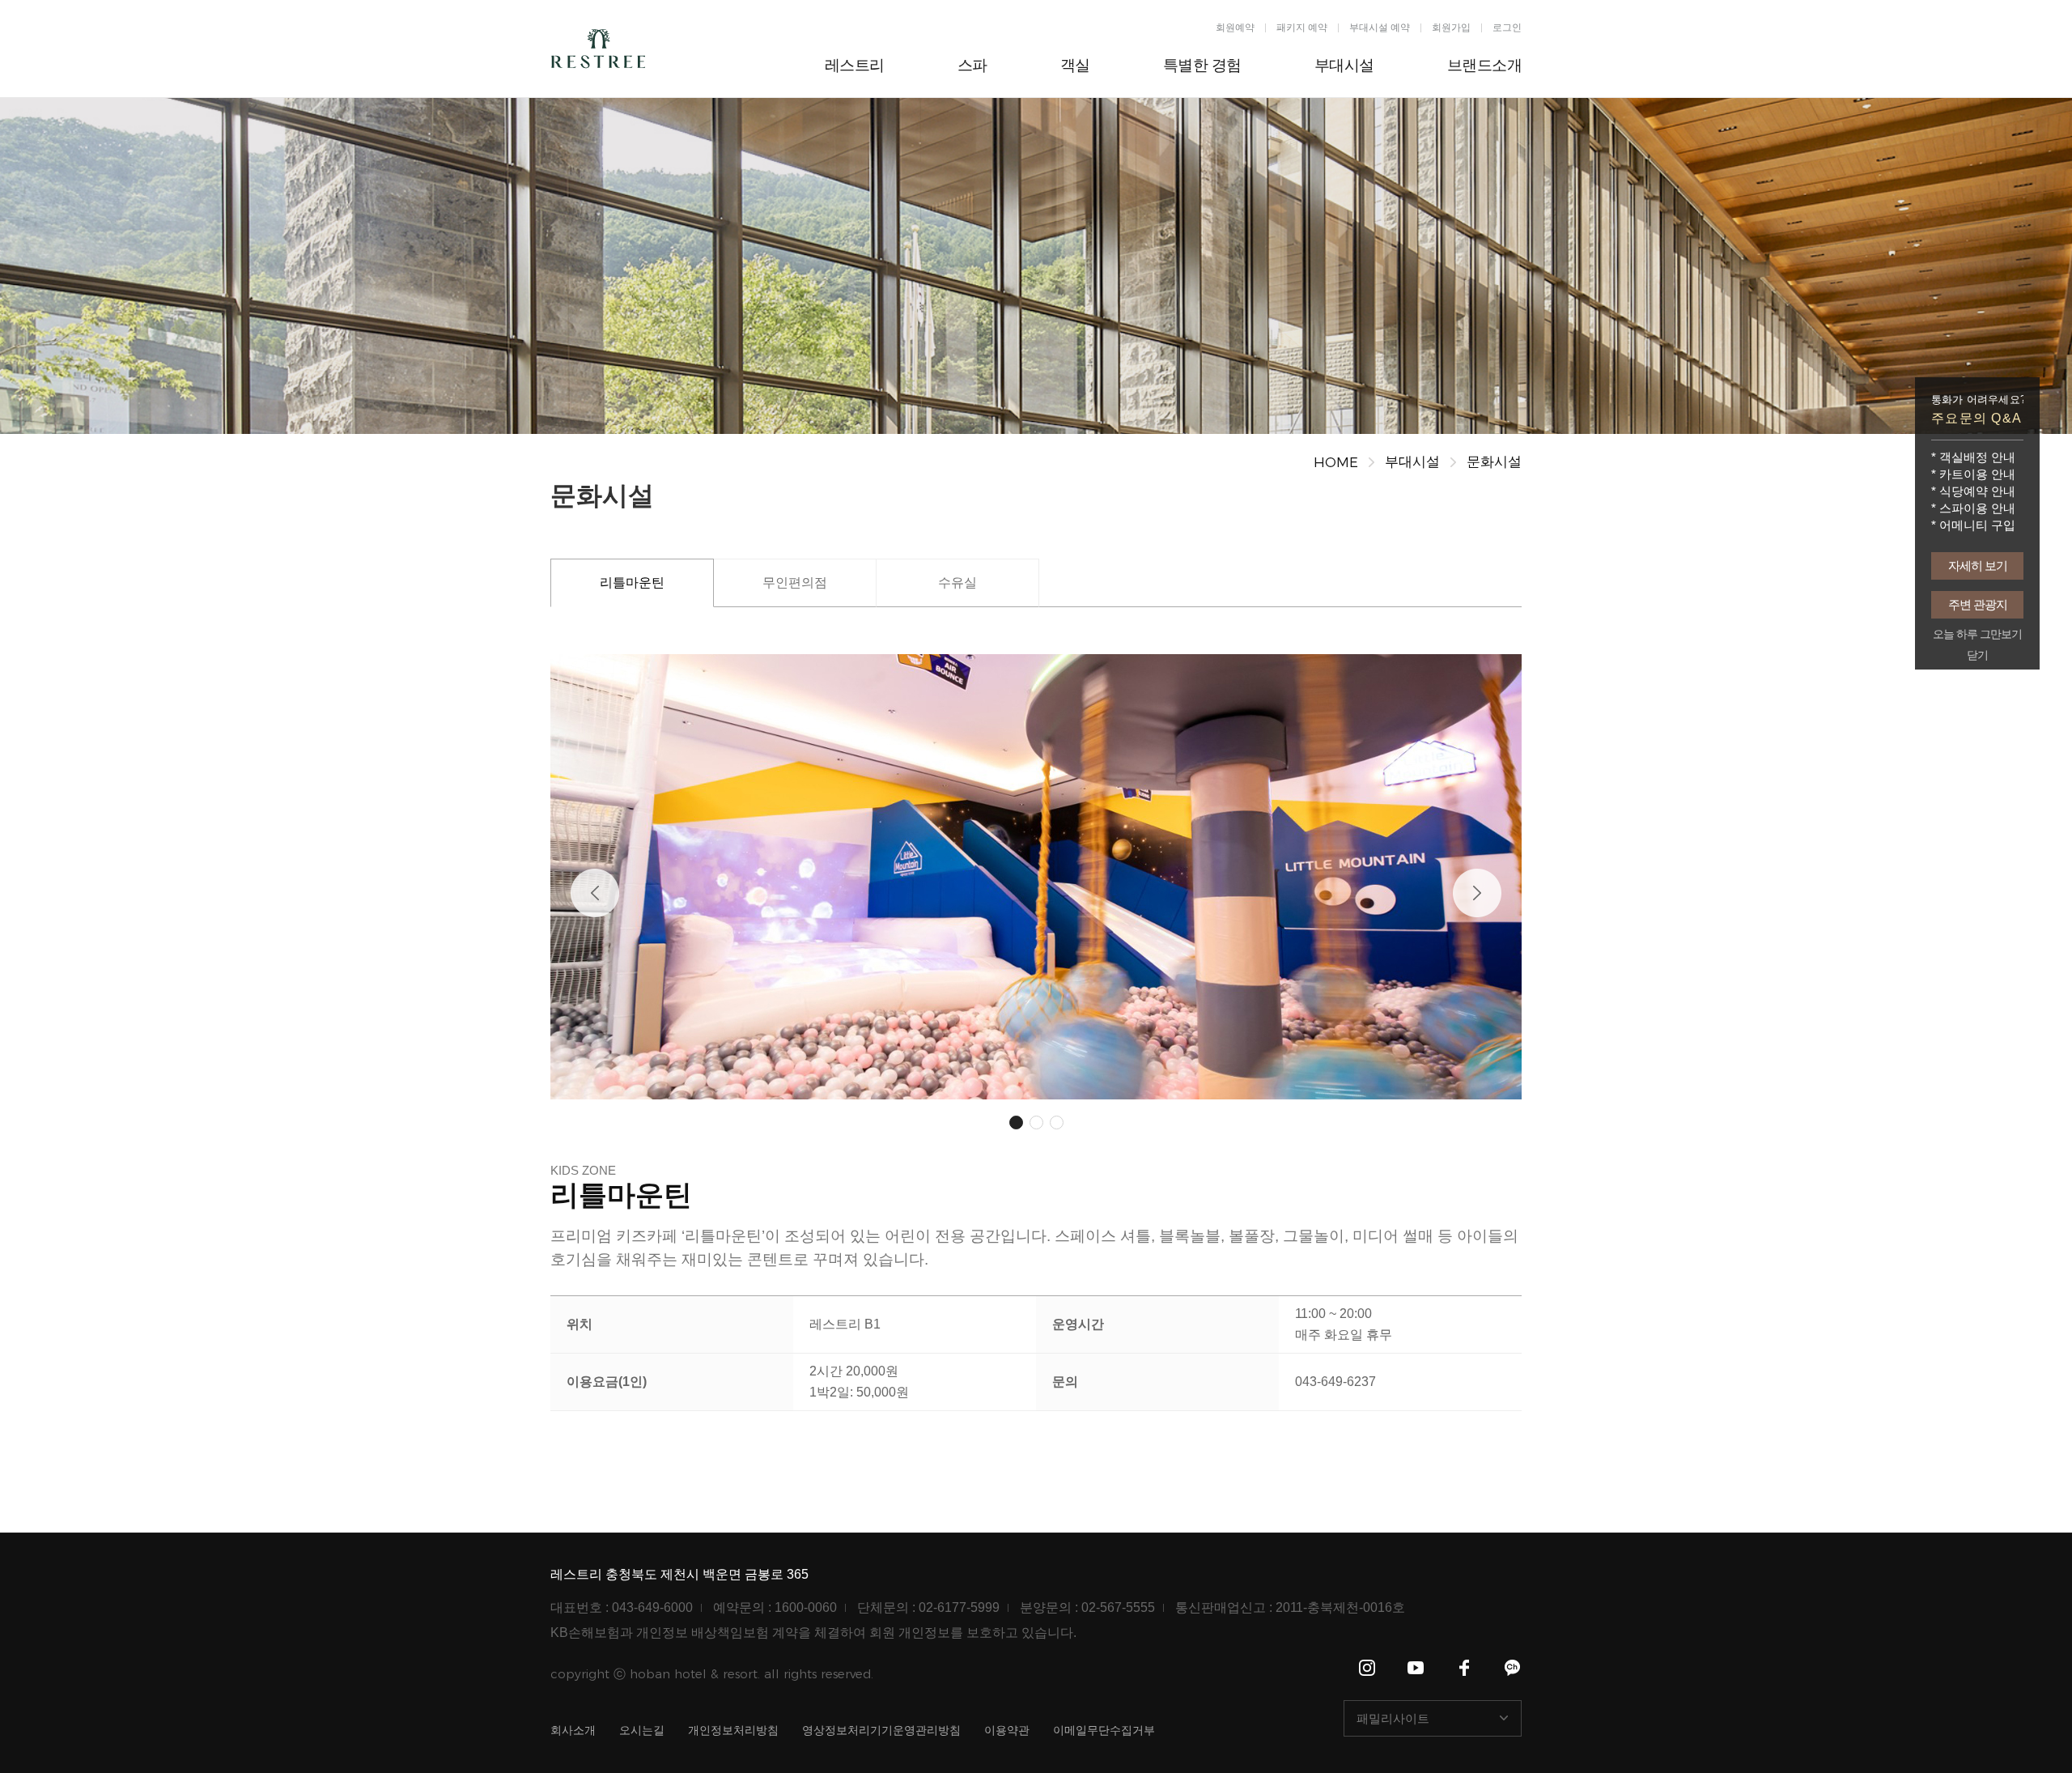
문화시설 (1494, 462)
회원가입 (1451, 28)
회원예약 (1235, 28)
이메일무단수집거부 (1104, 1730)
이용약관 (1007, 1730)
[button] (595, 893)
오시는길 (642, 1730)
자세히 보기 (1978, 565)
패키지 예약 (1302, 28)
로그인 (1507, 28)
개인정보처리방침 (733, 1730)
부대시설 (1412, 462)
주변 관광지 (1978, 604)
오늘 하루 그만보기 (1977, 634)
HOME (1336, 462)
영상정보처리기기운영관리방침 (881, 1730)
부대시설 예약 (1380, 28)
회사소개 (573, 1730)
